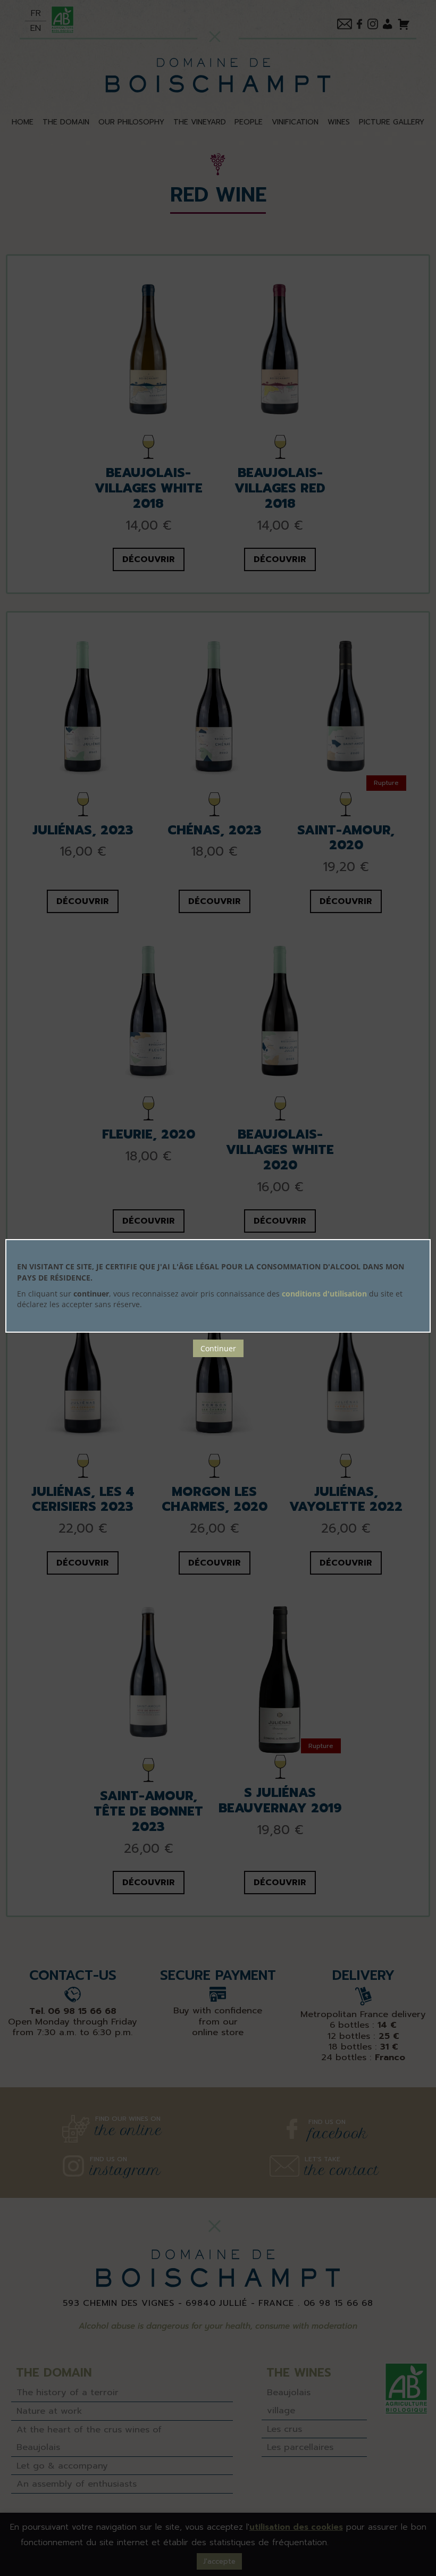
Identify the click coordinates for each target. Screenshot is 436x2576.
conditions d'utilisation (324, 1294)
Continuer (218, 1348)
